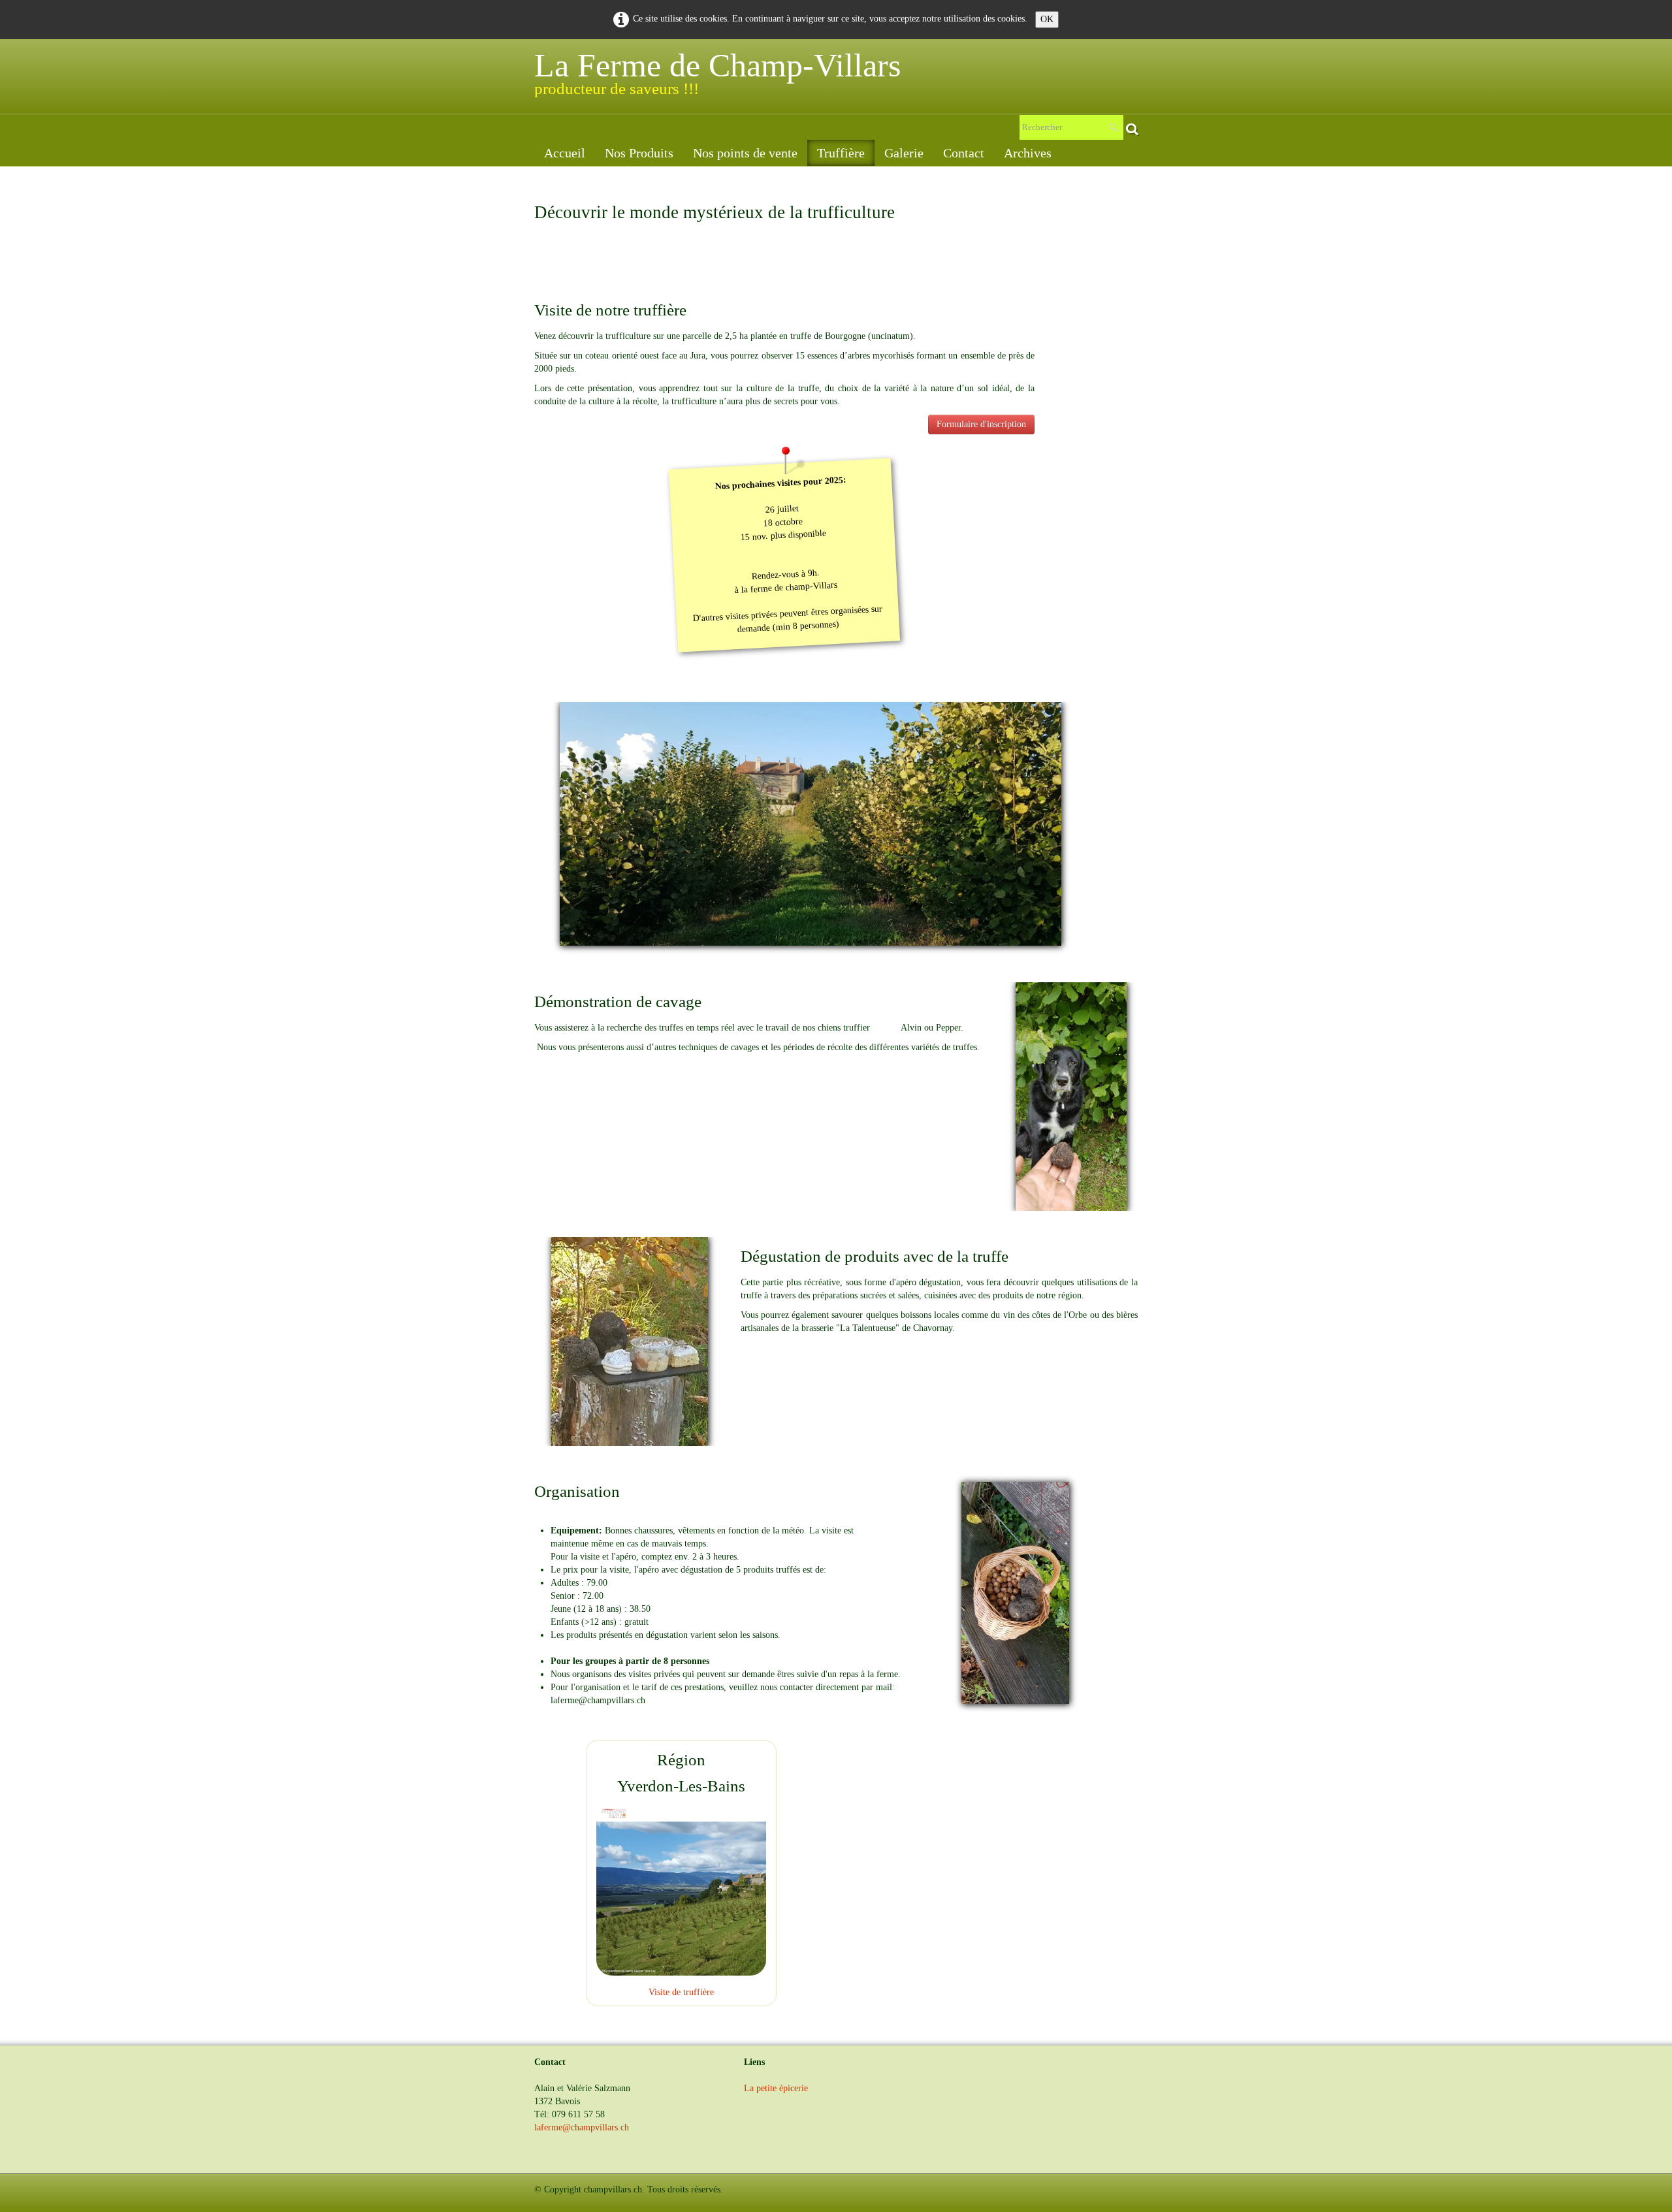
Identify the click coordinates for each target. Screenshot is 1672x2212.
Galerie (904, 153)
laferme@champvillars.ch (582, 2127)
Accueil (565, 153)
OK (1047, 19)
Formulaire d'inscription (981, 424)
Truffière (841, 153)
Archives (1028, 153)
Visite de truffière (681, 1992)
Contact (964, 153)
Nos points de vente (745, 153)
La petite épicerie (776, 2088)
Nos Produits (639, 153)
